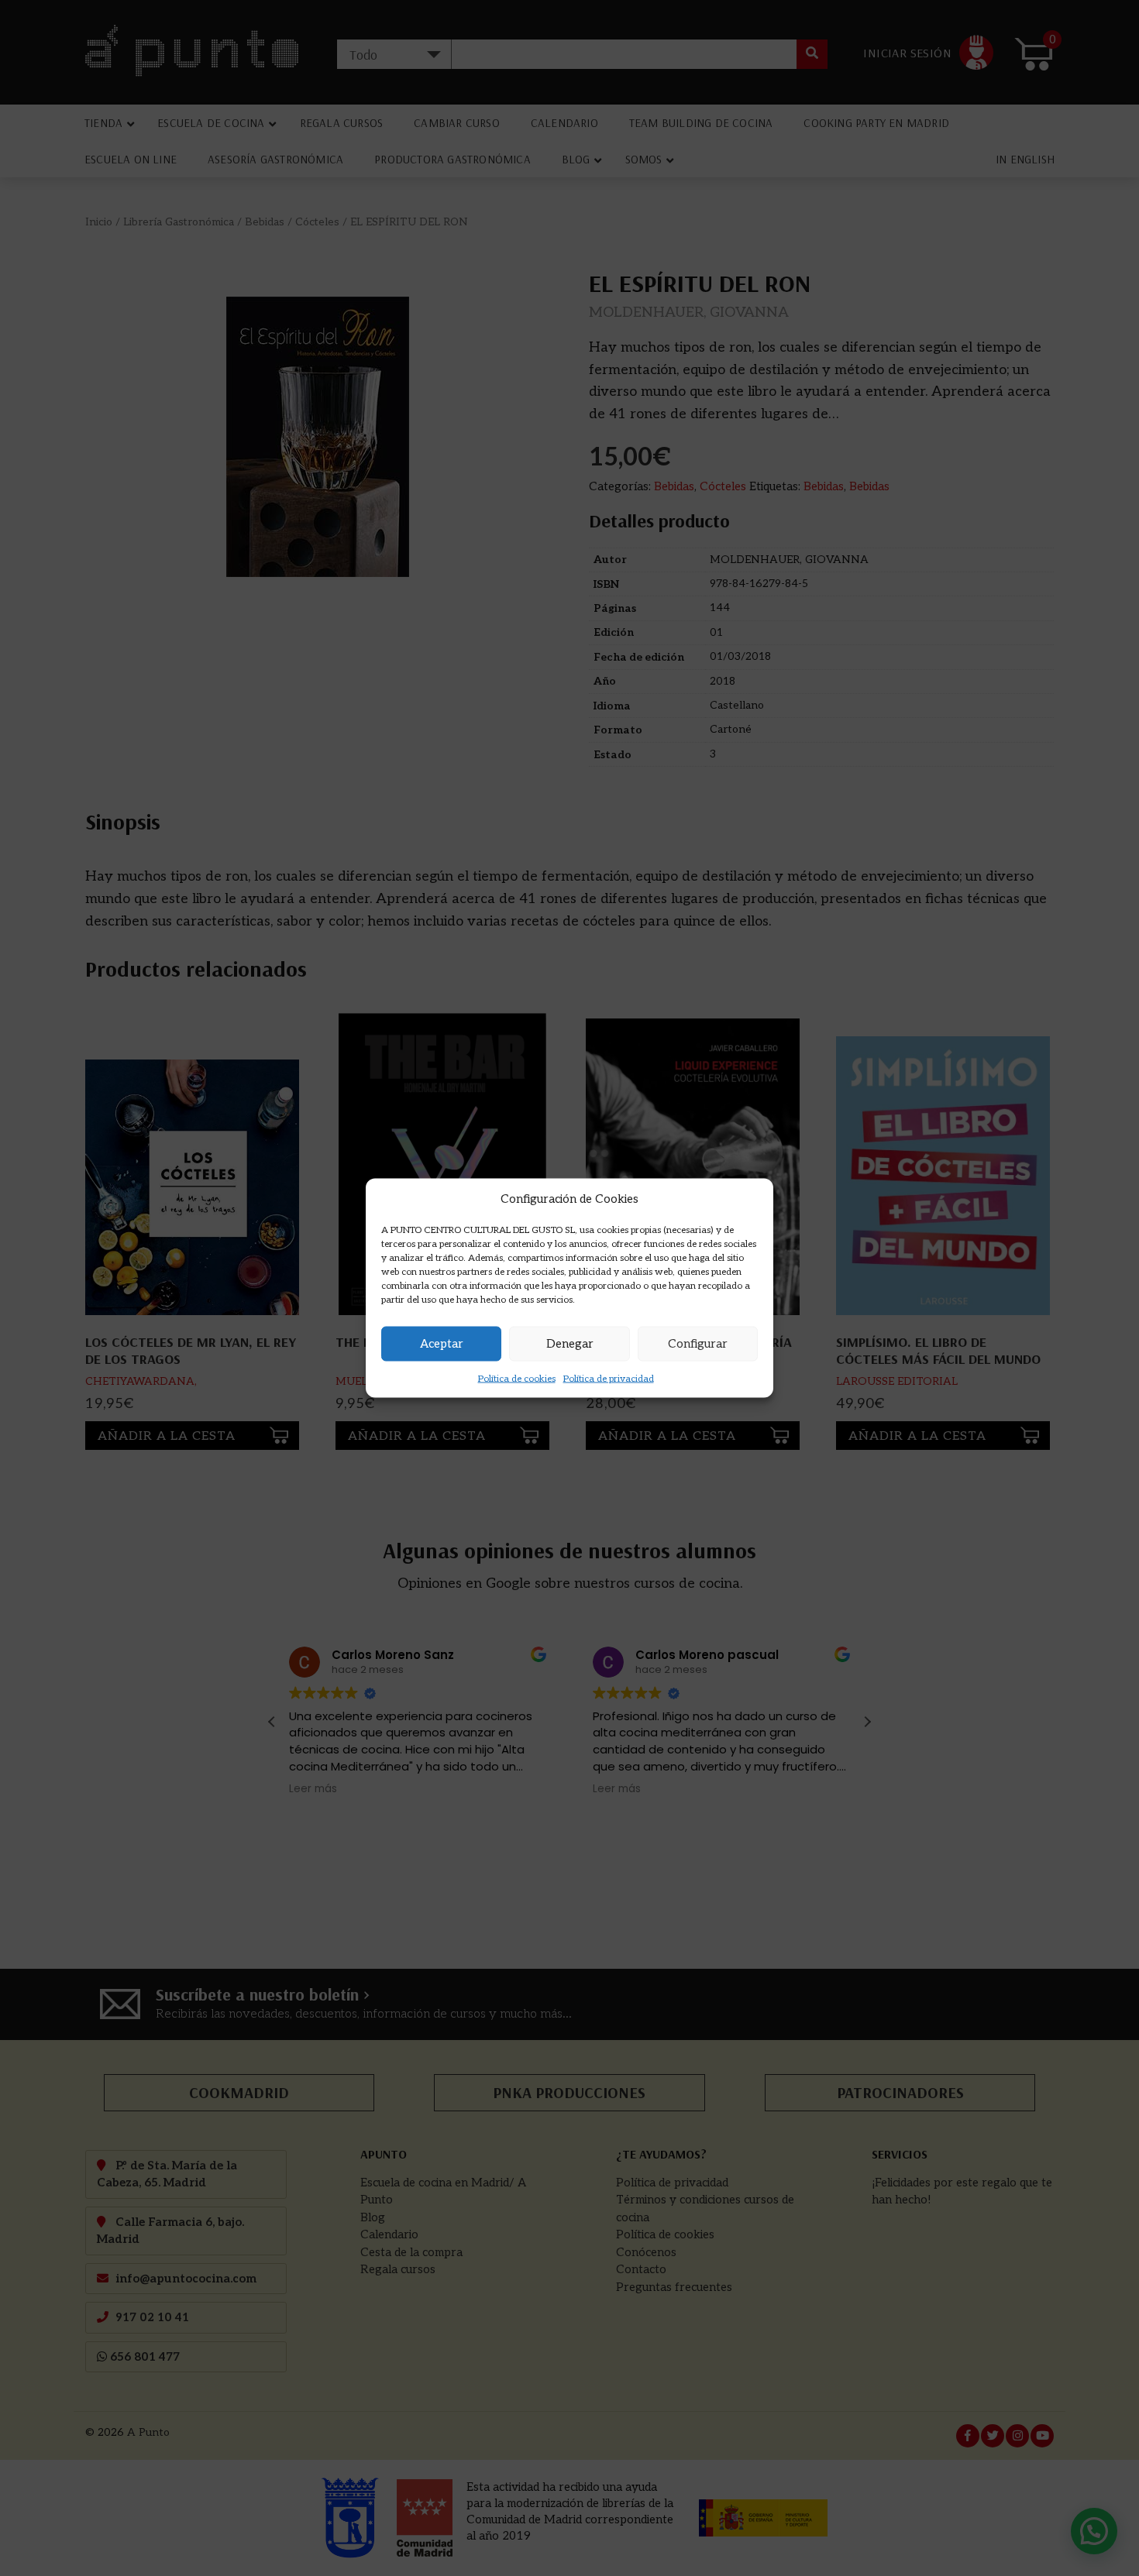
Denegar (570, 1344)
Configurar (698, 1344)
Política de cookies (517, 1378)
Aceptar (442, 1344)
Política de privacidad (609, 1378)
